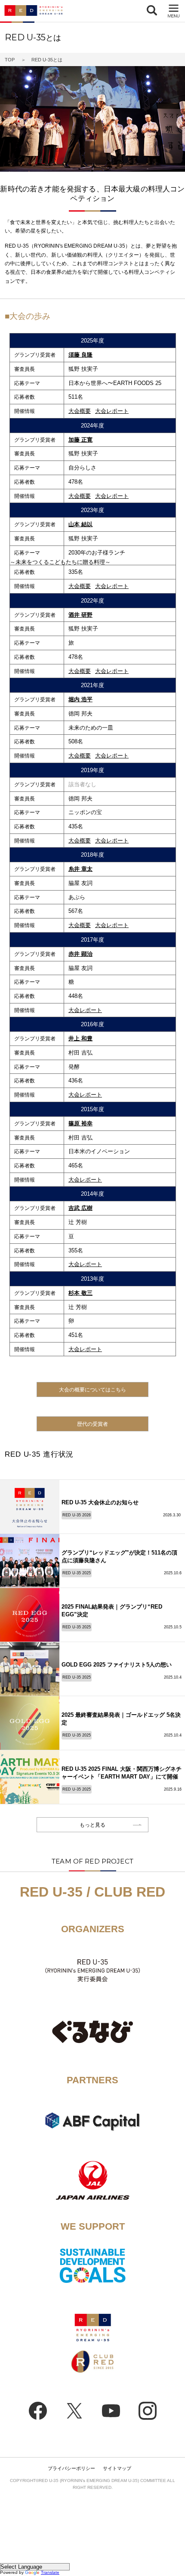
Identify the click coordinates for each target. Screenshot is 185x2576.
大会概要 (80, 411)
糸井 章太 (80, 869)
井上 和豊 (80, 1038)
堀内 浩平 (80, 699)
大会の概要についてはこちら (92, 1390)
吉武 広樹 (80, 1208)
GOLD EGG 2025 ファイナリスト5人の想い (117, 1665)
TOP (10, 60)
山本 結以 (80, 524)
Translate (50, 2572)
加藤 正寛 (80, 440)
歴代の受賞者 (92, 1424)
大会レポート (112, 411)
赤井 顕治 (80, 954)
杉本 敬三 (80, 1293)
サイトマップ (117, 2468)
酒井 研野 (80, 615)
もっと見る (92, 1825)
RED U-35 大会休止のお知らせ (100, 1502)
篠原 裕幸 (80, 1123)
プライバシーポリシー (71, 2468)
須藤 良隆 (80, 355)
